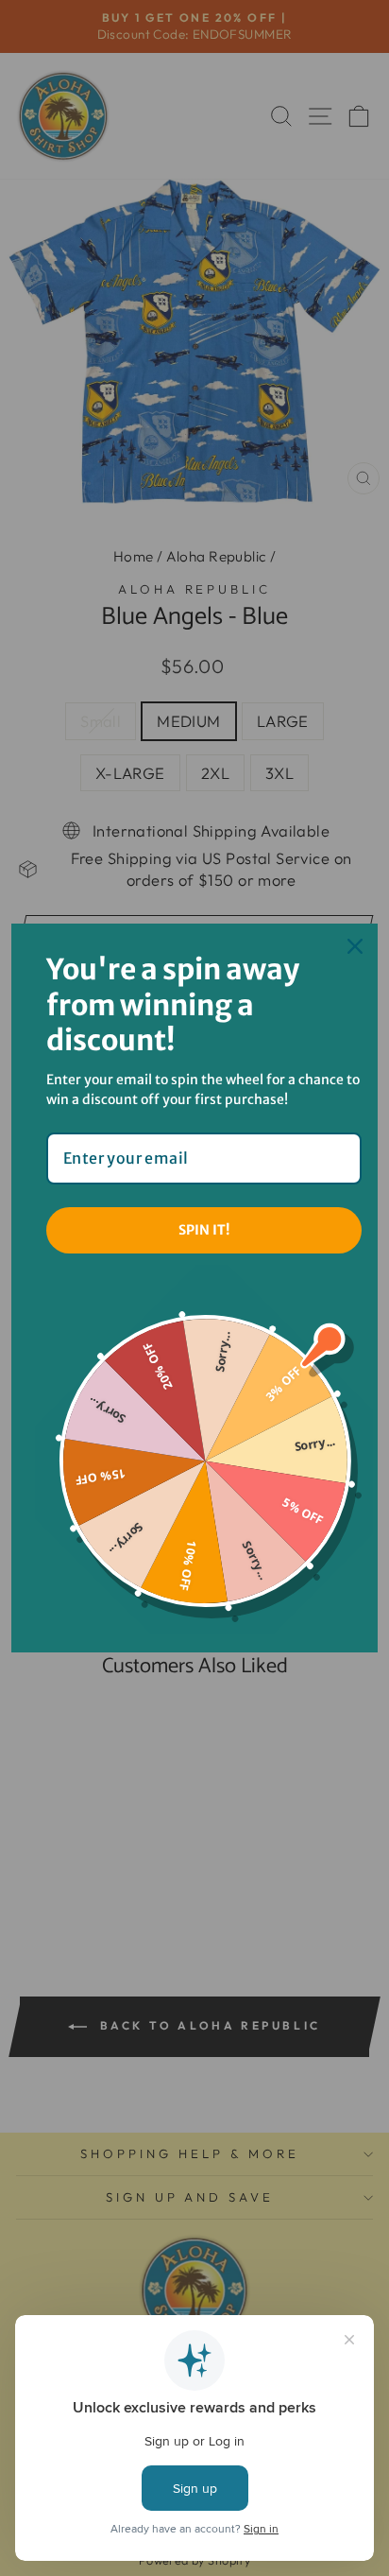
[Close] (355, 946)
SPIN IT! (204, 1230)
